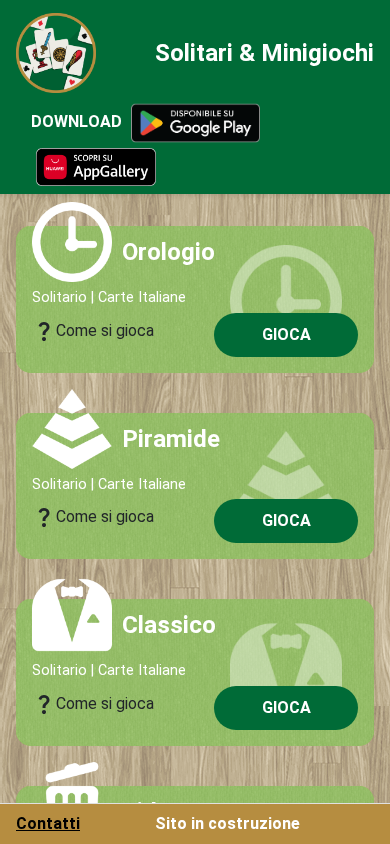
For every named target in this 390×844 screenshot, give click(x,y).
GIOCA (286, 334)
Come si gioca (93, 331)
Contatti (48, 823)
